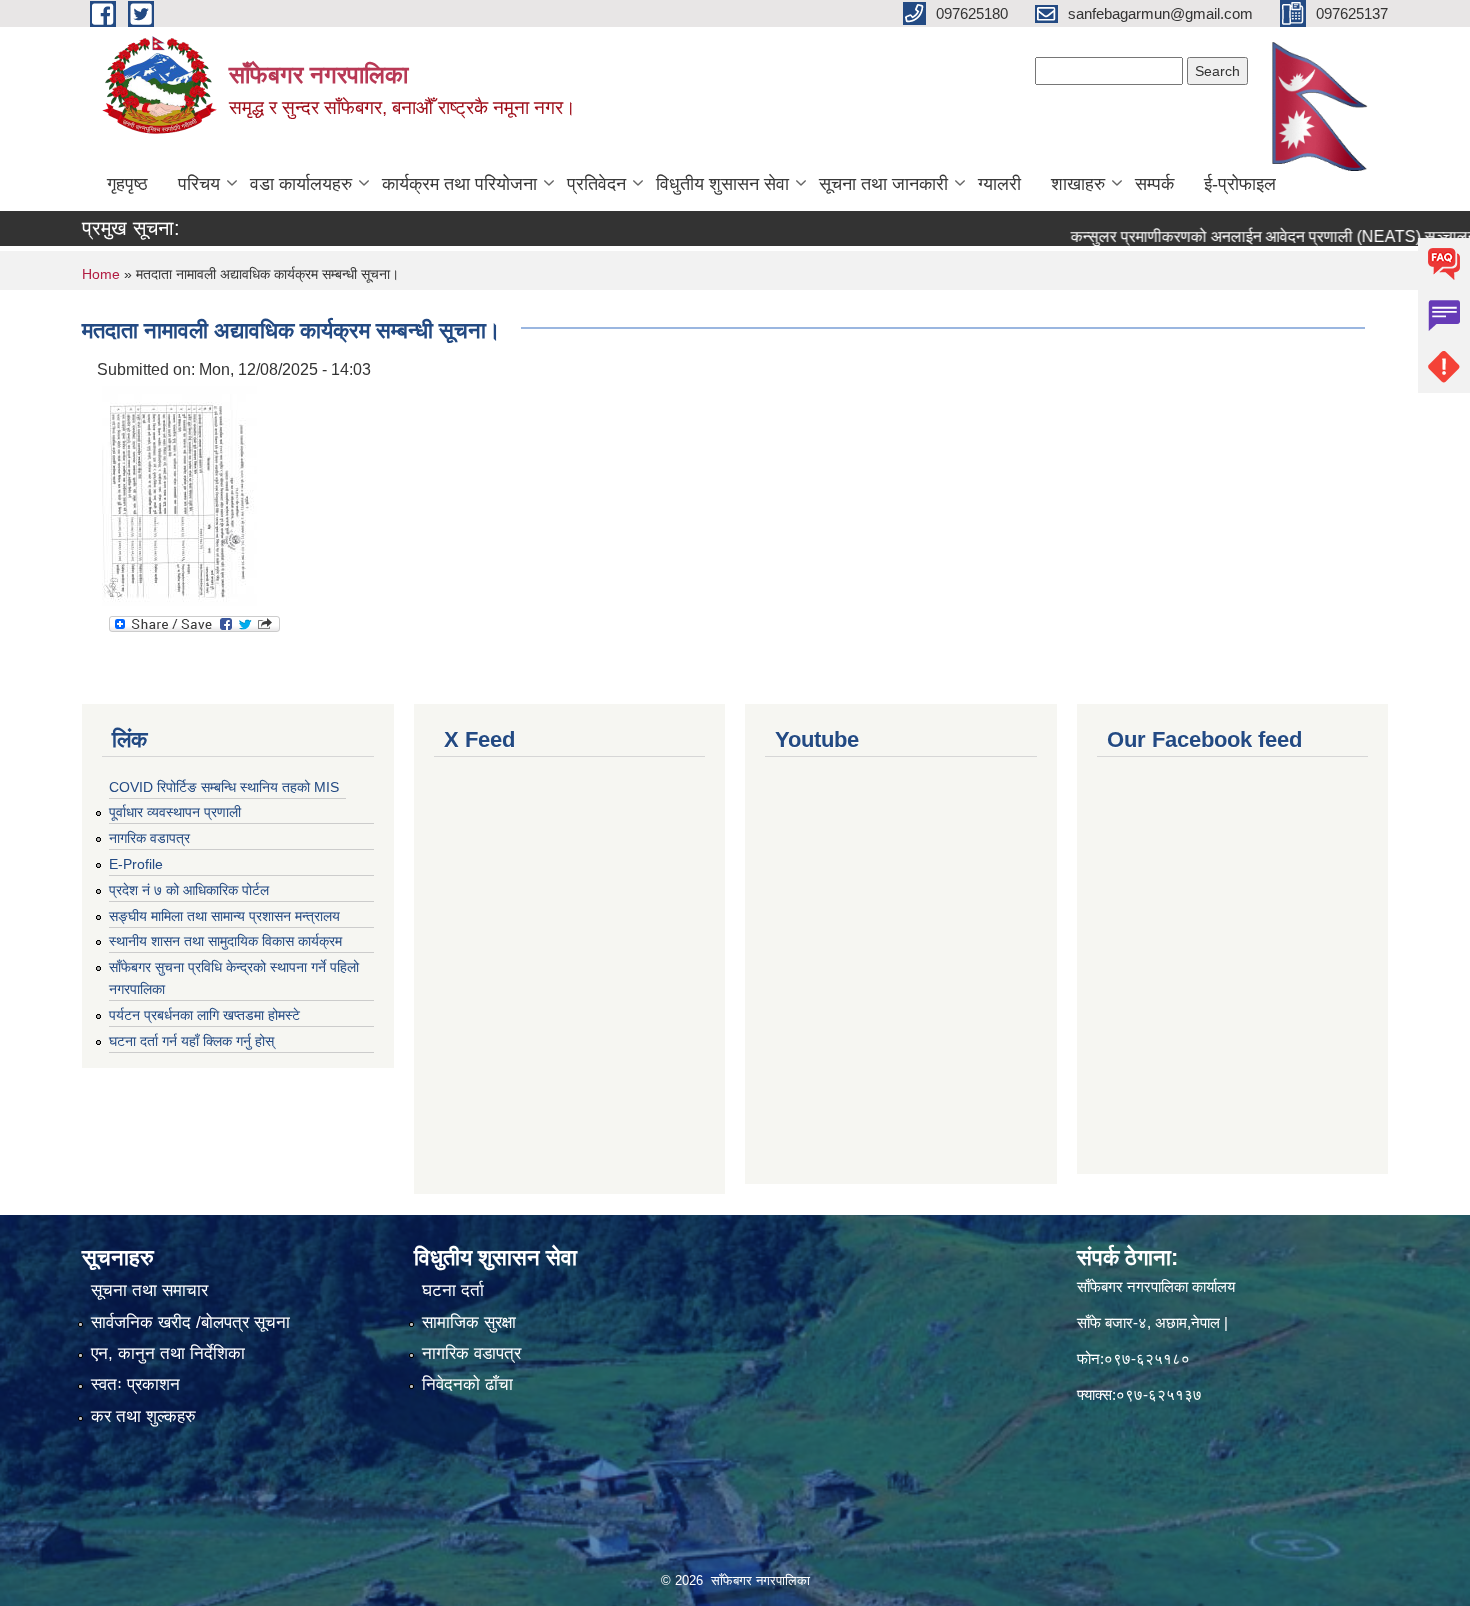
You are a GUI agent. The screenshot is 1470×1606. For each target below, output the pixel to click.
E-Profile (136, 864)
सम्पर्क (1154, 184)
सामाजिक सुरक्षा (469, 1322)
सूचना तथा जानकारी (883, 184)
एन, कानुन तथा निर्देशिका (168, 1353)
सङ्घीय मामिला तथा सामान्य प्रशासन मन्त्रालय (224, 916)
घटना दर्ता (453, 1290)
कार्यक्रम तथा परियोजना (459, 184)
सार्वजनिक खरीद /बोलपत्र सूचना (190, 1322)
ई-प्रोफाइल (1240, 184)
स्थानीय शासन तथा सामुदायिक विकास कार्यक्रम (225, 941)
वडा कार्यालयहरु (301, 184)
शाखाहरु (1078, 184)
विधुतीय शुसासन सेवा (722, 184)
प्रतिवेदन (596, 184)
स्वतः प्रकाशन (135, 1384)
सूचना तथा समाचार (149, 1290)
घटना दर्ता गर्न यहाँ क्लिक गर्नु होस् (191, 1041)
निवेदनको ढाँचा (467, 1384)
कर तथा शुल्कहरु (143, 1416)
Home (101, 274)
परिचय (199, 184)
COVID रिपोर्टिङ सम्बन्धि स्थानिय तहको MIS (224, 787)
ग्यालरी (999, 184)
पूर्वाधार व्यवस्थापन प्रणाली (175, 812)
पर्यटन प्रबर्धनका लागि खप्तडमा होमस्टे (204, 1015)
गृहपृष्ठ (127, 184)
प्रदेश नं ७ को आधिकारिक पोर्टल (189, 890)
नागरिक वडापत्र (149, 838)
